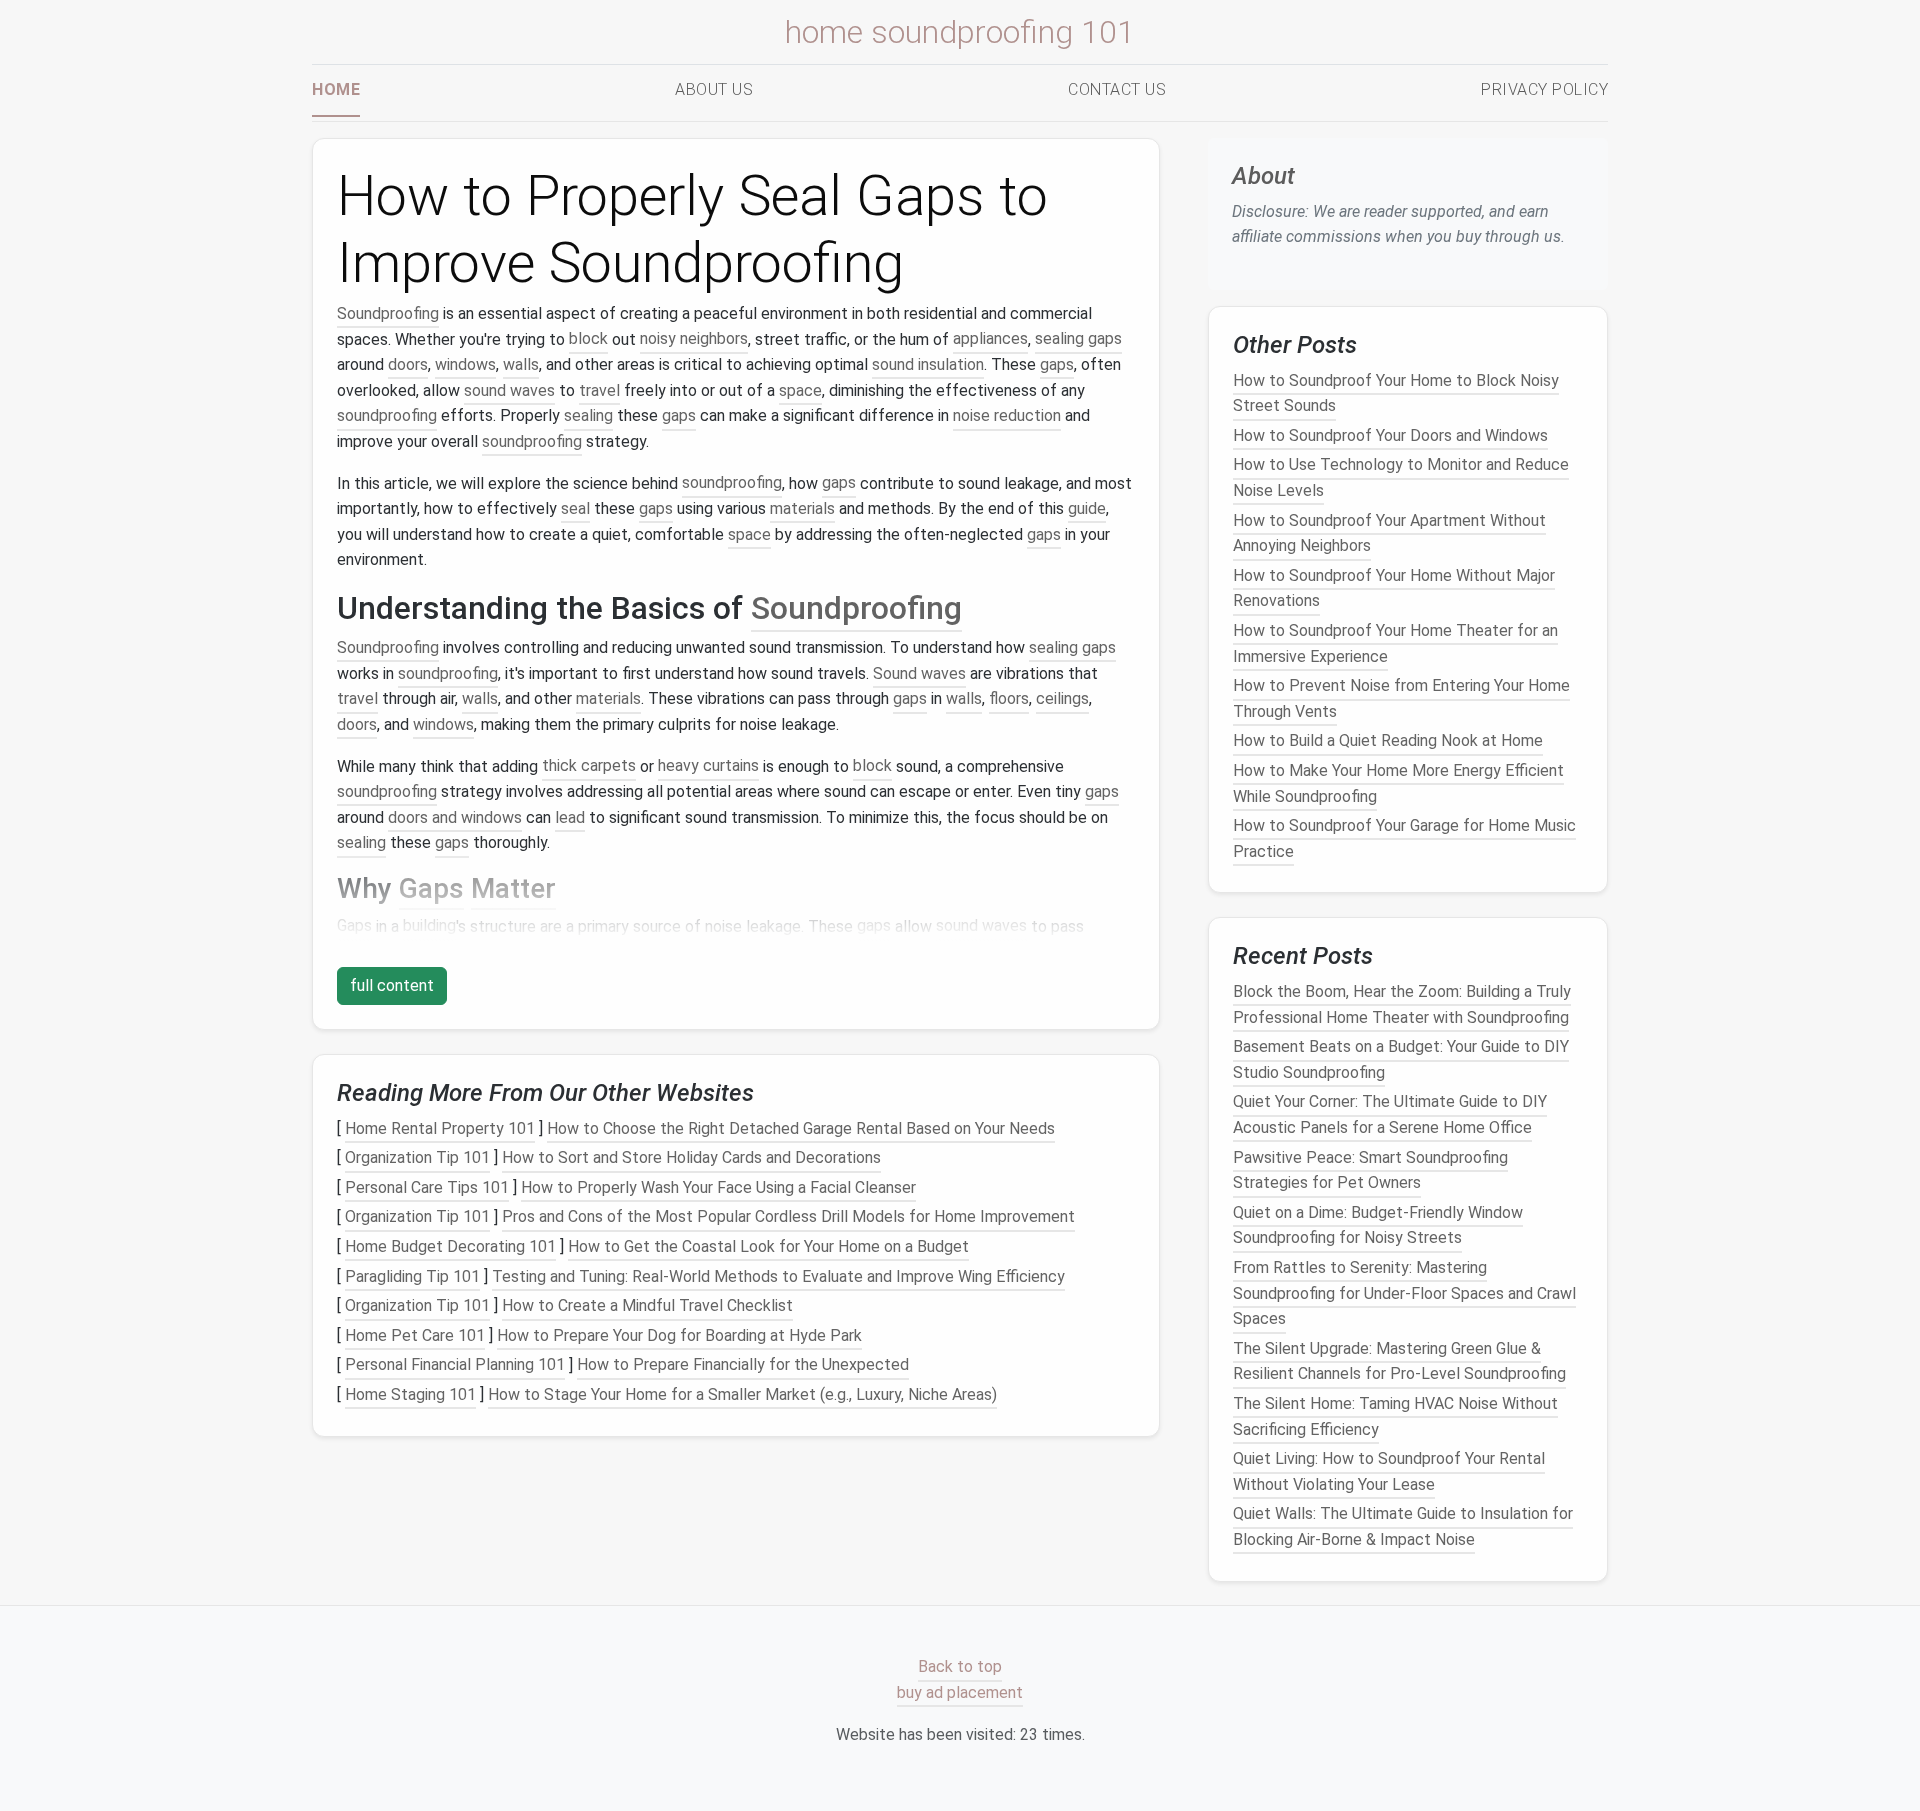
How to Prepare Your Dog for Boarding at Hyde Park (679, 1335)
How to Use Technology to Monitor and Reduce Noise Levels (1401, 477)
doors (408, 364)
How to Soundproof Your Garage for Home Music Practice (1404, 838)
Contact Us (1117, 89)
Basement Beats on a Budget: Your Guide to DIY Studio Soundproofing (1401, 1059)
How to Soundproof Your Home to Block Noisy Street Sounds (1396, 392)
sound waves (509, 390)
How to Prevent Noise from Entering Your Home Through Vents (1401, 698)
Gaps (431, 888)
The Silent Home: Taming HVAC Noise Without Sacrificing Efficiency (1395, 1416)
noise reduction (1007, 415)
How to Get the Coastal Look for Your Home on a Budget (768, 1246)
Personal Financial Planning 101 (455, 1365)
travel (599, 390)
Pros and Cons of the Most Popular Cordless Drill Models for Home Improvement (788, 1217)
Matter (513, 888)
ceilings (1062, 698)
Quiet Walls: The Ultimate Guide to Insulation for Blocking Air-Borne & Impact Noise (1403, 1526)
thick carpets (589, 766)
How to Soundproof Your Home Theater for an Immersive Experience (1395, 643)
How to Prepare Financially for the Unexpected (743, 1365)
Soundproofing (388, 313)
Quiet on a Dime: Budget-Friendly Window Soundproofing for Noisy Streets (1378, 1225)
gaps (1057, 364)
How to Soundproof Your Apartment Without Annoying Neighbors (1389, 532)
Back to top (960, 1666)
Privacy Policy (1544, 89)
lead (570, 817)
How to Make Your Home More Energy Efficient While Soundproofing (1398, 783)
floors (1009, 698)
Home (336, 89)
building (429, 926)
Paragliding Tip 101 (412, 1276)
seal (575, 508)
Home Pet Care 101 (415, 1335)
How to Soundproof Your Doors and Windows (1390, 435)
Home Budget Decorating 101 (450, 1246)
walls (521, 364)
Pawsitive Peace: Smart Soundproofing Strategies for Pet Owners (1370, 1169)
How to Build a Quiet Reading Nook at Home (1388, 740)
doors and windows (455, 817)
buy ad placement (960, 1692)
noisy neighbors (694, 339)
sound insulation (928, 364)
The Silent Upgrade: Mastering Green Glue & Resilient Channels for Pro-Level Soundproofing (1399, 1361)
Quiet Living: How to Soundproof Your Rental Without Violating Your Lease (1389, 1471)
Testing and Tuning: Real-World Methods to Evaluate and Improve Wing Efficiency (778, 1276)
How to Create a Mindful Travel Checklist (647, 1305)
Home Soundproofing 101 (960, 32)
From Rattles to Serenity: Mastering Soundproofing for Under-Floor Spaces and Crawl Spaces (1404, 1293)
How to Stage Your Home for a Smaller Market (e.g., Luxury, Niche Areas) (742, 1394)
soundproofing (387, 415)
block (588, 339)
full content (392, 985)
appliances (990, 339)
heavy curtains (708, 766)
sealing (588, 415)
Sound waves (919, 673)
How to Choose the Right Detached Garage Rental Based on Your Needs (801, 1128)
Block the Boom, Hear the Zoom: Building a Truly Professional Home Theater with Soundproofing (1402, 1004)
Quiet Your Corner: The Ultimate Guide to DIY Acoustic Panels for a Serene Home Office (1390, 1114)
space (800, 390)
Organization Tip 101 (417, 1157)
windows (465, 364)
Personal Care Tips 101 (427, 1187)
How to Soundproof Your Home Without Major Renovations (1394, 588)
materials (802, 508)
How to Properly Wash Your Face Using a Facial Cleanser (718, 1187)
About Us (714, 89)
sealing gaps (1078, 339)
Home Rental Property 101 (440, 1128)
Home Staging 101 (410, 1394)
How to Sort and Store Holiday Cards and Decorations (691, 1157)
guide (1087, 508)
